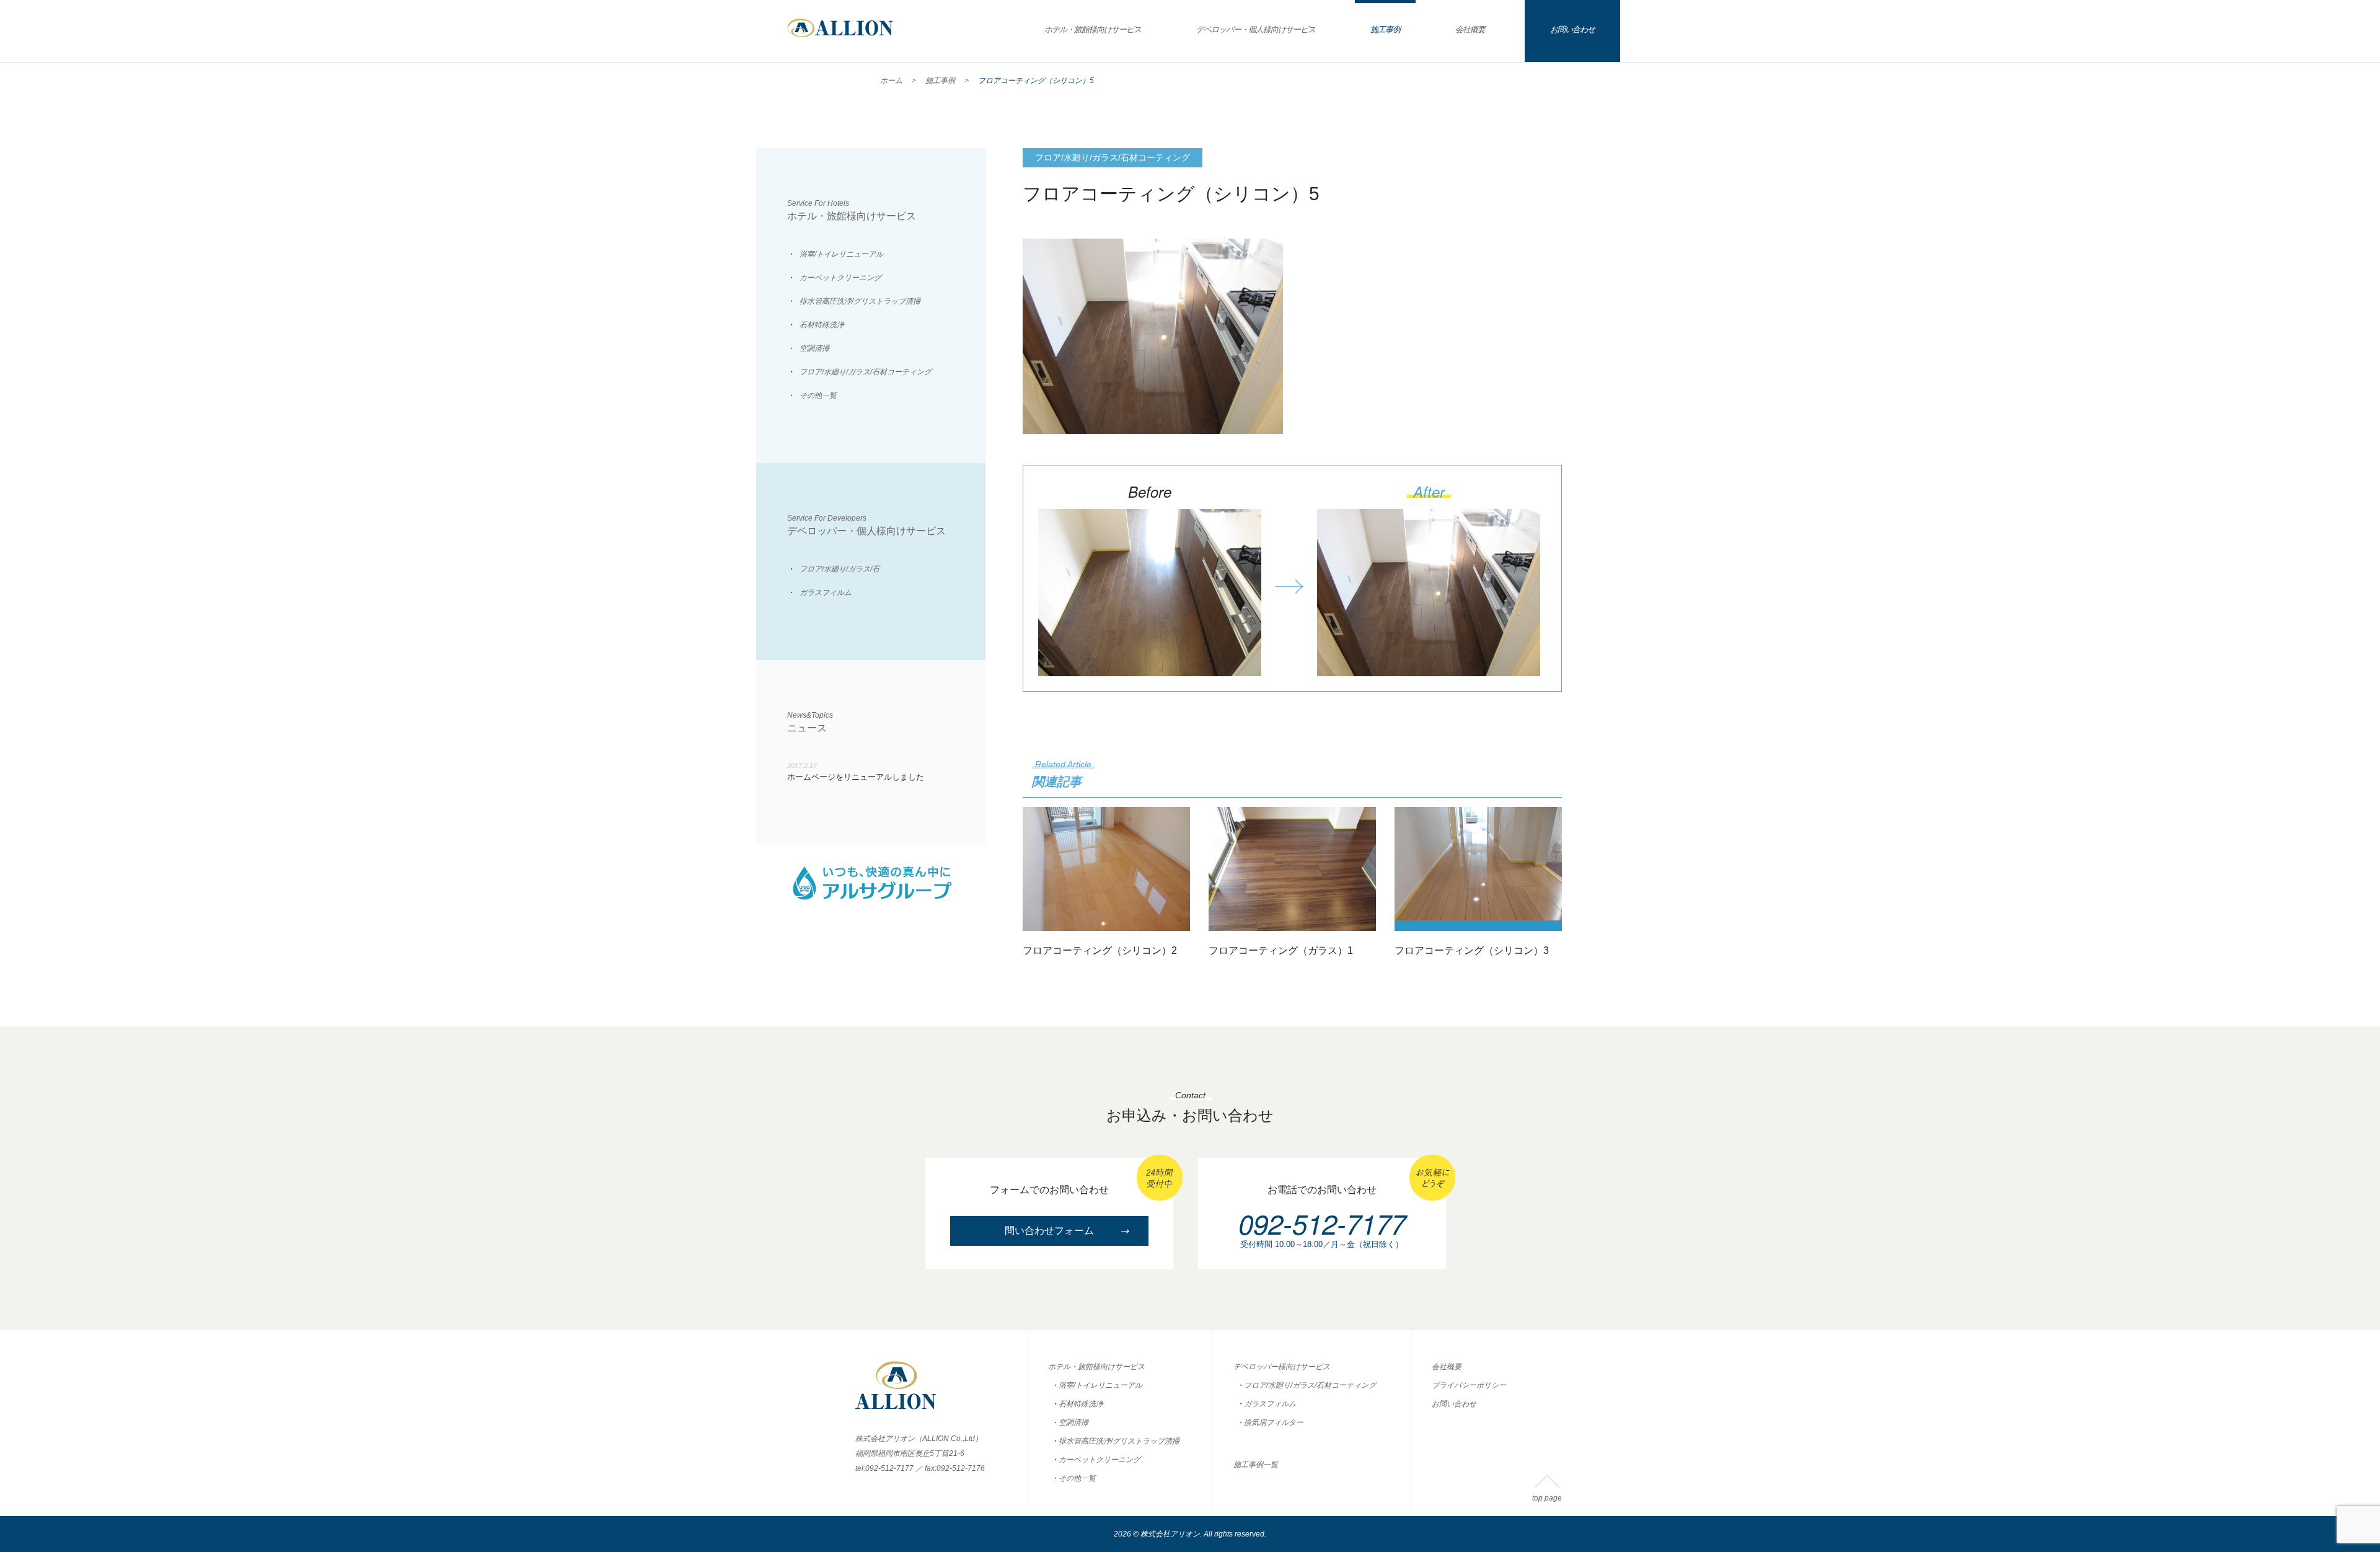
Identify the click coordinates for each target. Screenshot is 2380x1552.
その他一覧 (818, 395)
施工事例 (1385, 29)
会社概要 (1470, 29)
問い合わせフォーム (1049, 1231)
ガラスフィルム (826, 593)
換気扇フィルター (1274, 1422)
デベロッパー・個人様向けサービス (1256, 29)
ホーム (891, 81)
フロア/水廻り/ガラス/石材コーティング (866, 372)
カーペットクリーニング (840, 278)
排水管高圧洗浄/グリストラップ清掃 (860, 301)
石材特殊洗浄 (822, 325)
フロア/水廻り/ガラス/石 (840, 569)
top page (1547, 1498)
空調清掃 (814, 348)
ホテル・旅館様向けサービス (1093, 29)
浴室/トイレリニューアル (841, 254)
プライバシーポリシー (1469, 1385)
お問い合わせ (1572, 29)
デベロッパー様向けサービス (1282, 1367)
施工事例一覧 (1256, 1465)
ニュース (810, 722)
